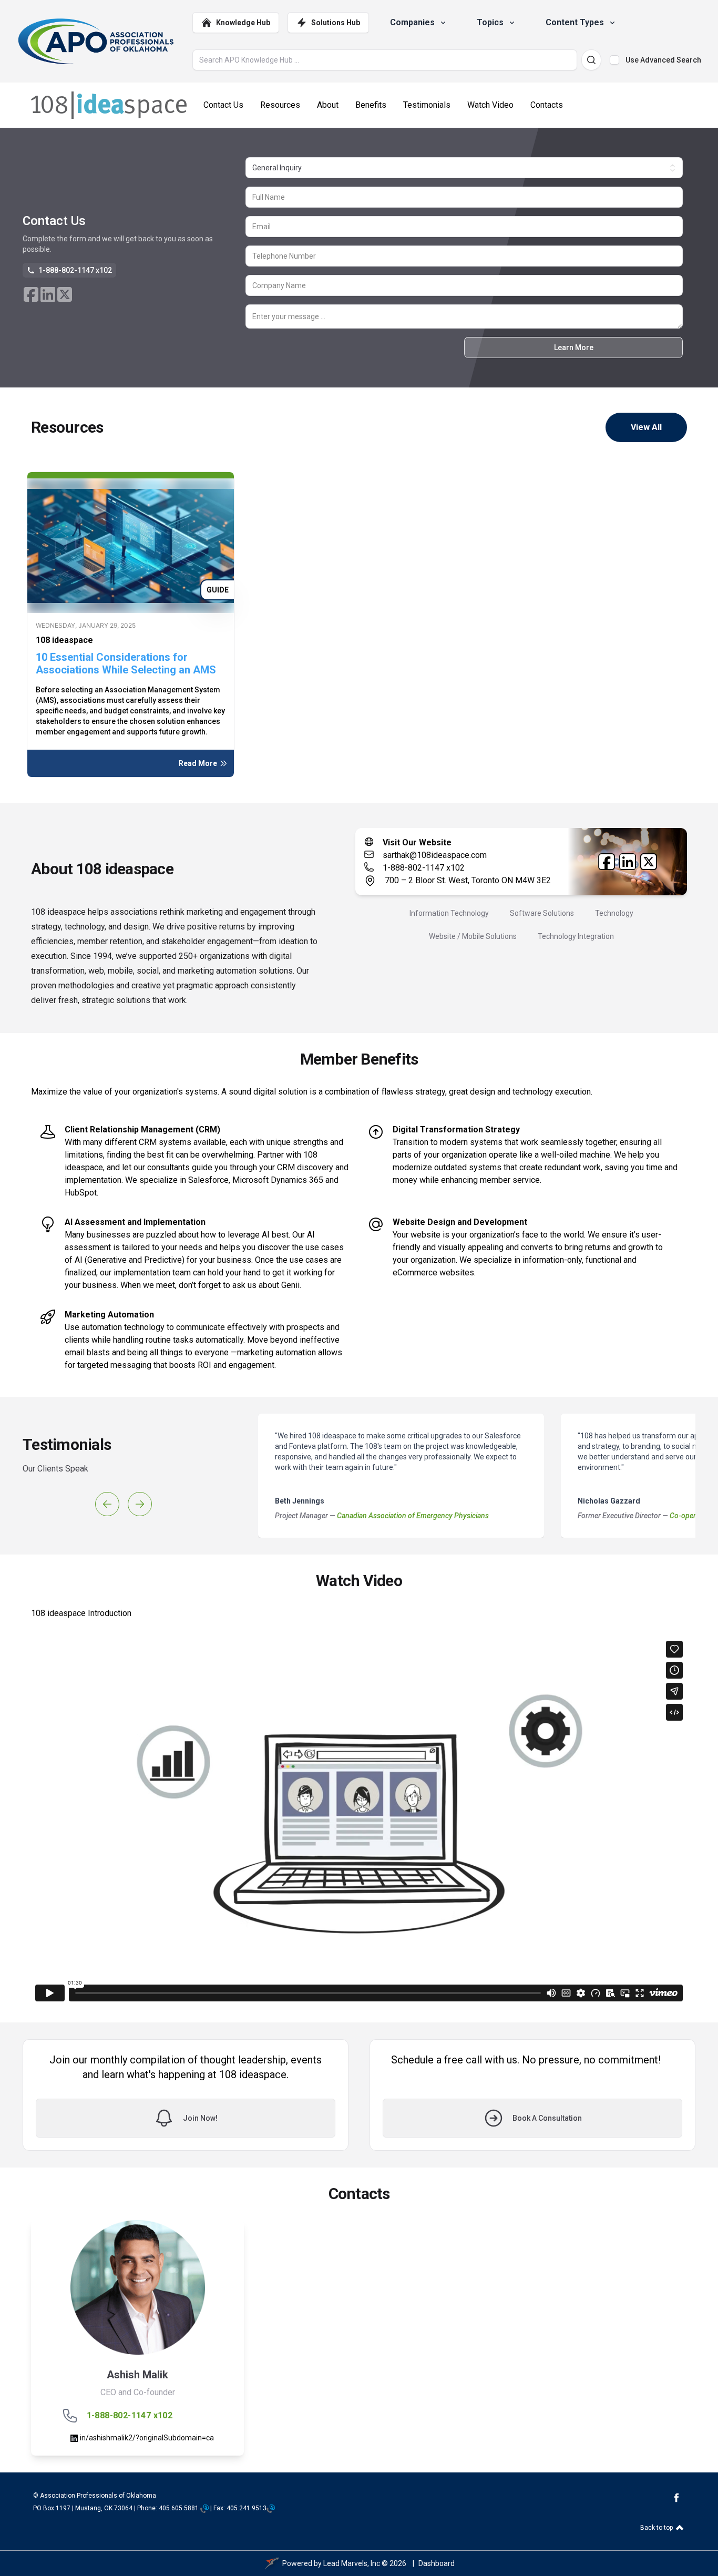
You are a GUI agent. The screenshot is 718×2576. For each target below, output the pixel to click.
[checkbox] (614, 60)
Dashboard (437, 2563)
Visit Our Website (417, 842)
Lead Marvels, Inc (352, 2563)
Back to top (657, 2528)
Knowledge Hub (243, 23)
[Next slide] (140, 1504)
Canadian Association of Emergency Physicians (413, 1516)
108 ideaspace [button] (64, 640)
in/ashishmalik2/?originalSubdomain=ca (146, 2438)
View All (646, 427)
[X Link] (65, 294)
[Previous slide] (107, 1504)
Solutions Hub (336, 23)
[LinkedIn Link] (48, 294)
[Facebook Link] (31, 294)
